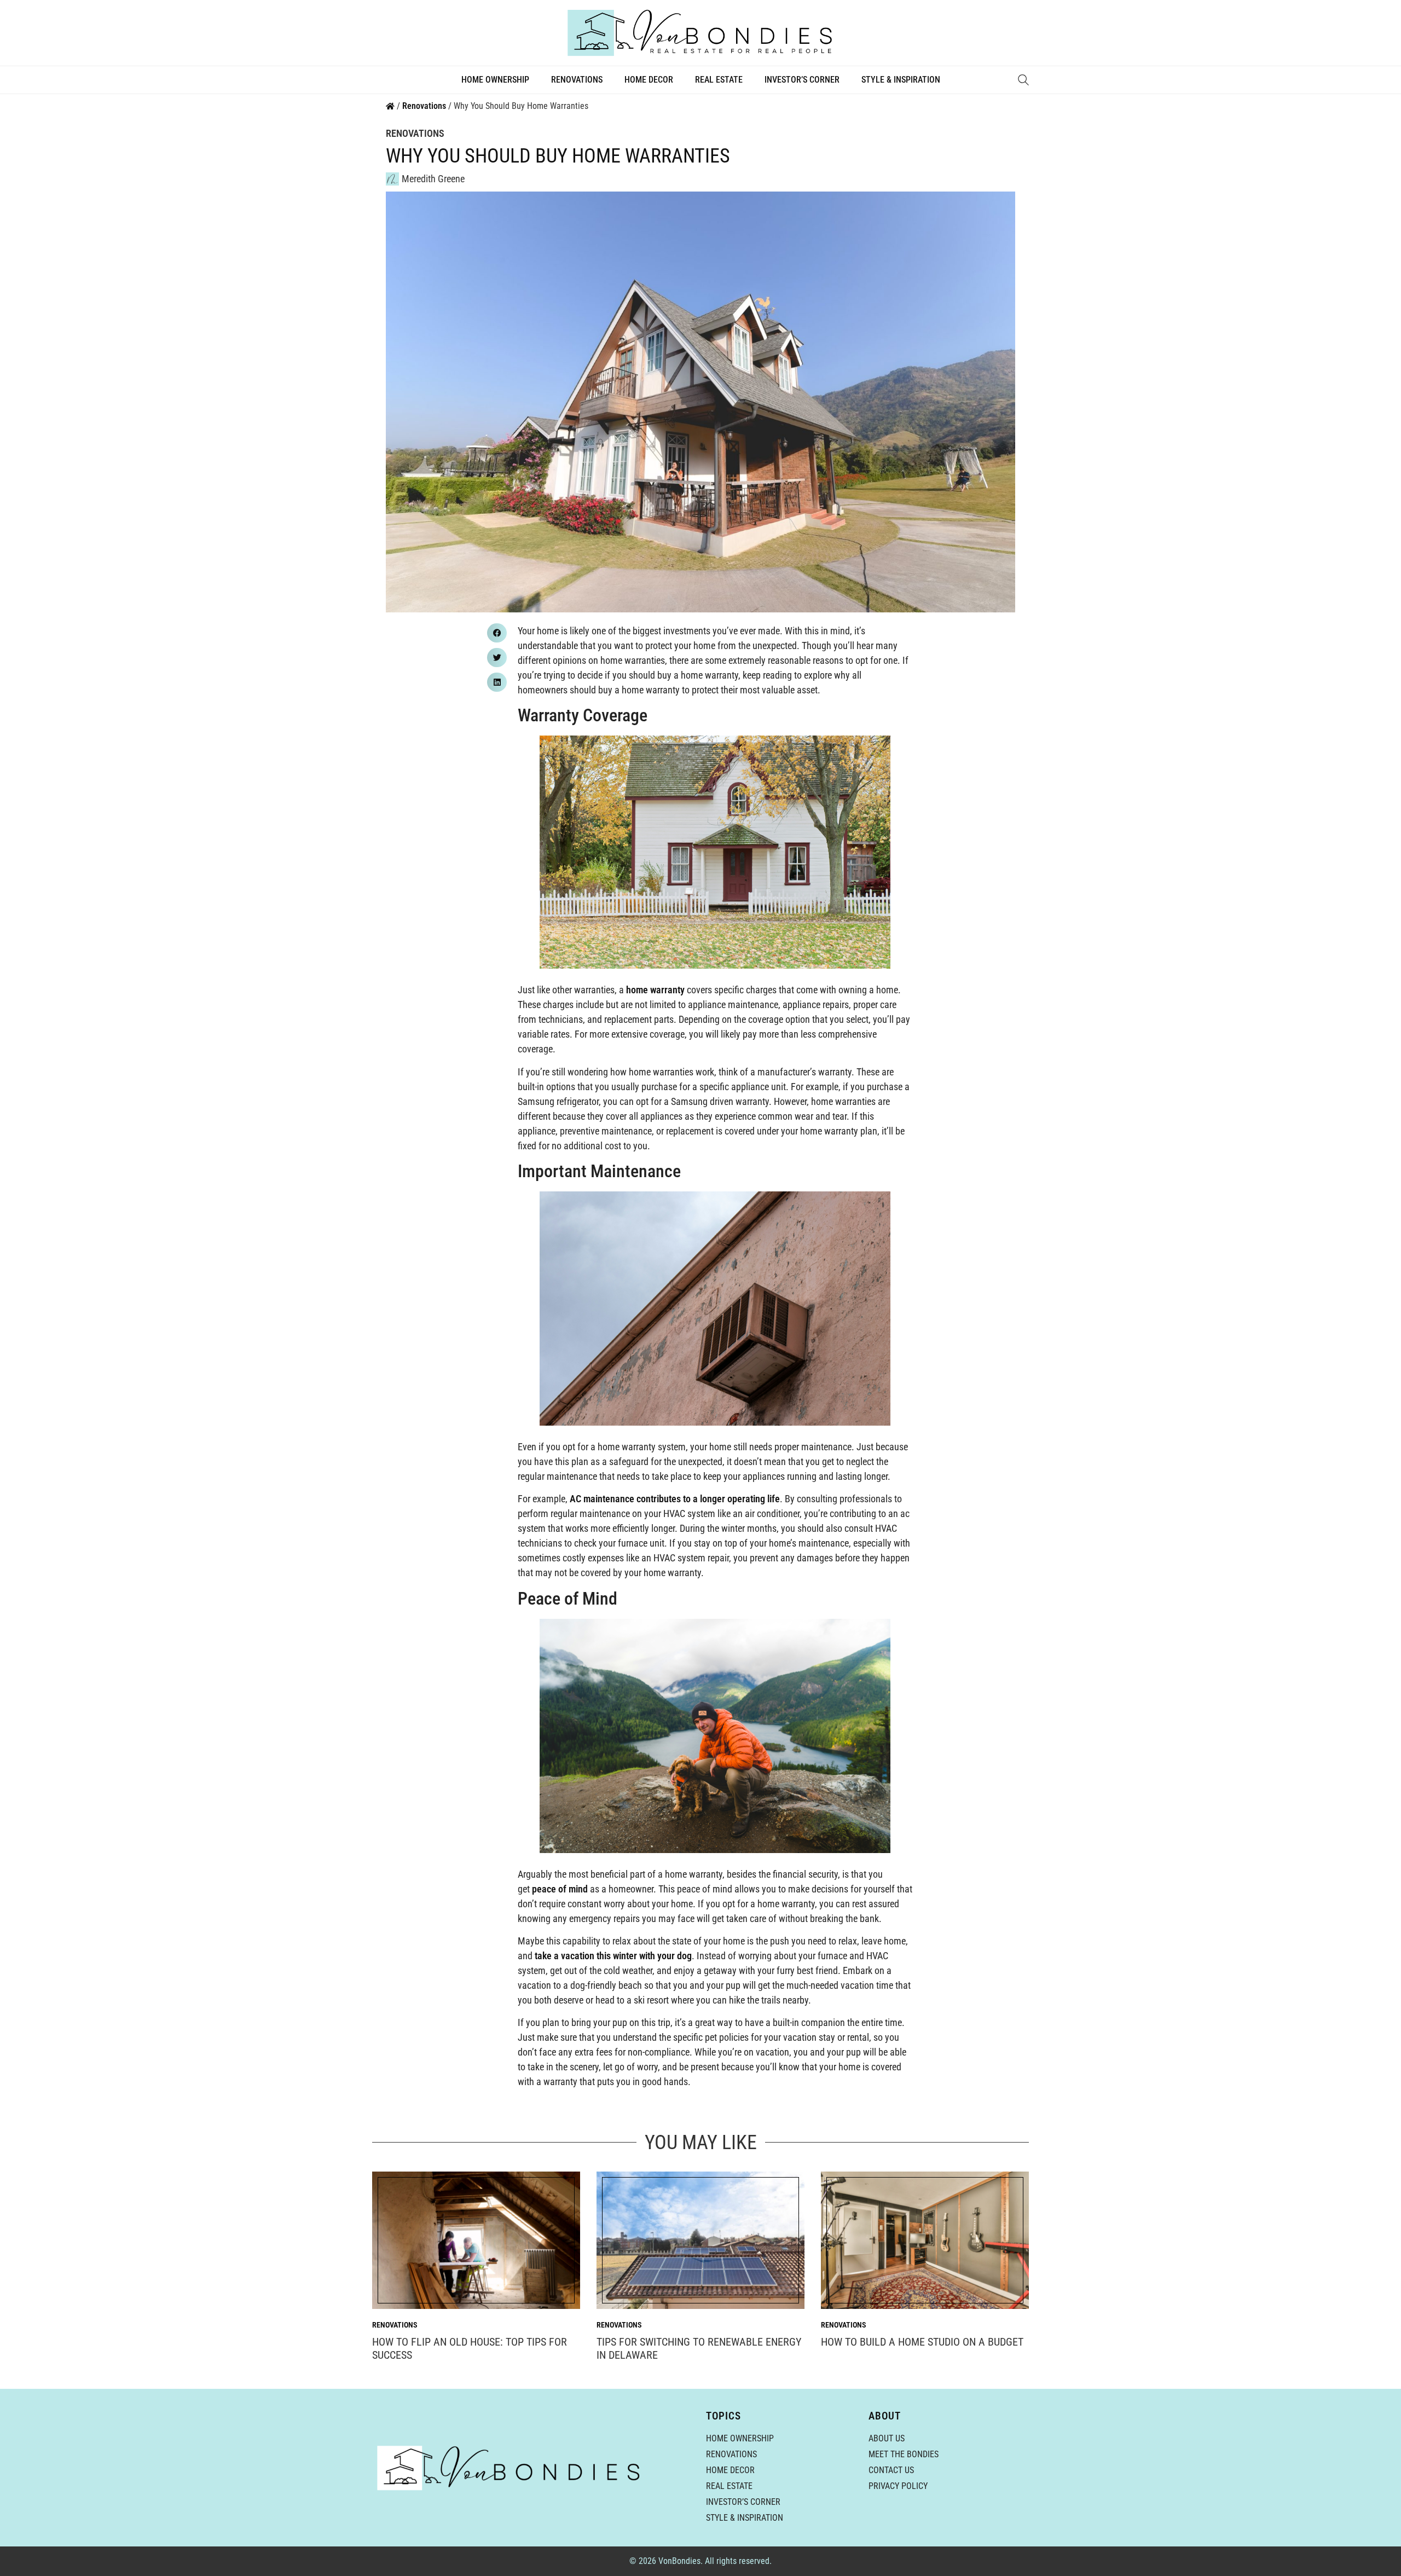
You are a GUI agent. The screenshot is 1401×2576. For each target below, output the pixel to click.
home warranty (655, 990)
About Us (887, 2438)
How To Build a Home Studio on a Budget (922, 2342)
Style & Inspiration (901, 80)
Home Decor (649, 80)
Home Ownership (495, 80)
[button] (497, 633)
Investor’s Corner (802, 80)
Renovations (577, 80)
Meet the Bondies (904, 2454)
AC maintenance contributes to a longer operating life (675, 1499)
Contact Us (891, 2470)
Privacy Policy (898, 2486)
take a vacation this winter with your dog (613, 1956)
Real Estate (719, 80)
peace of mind (561, 1889)
